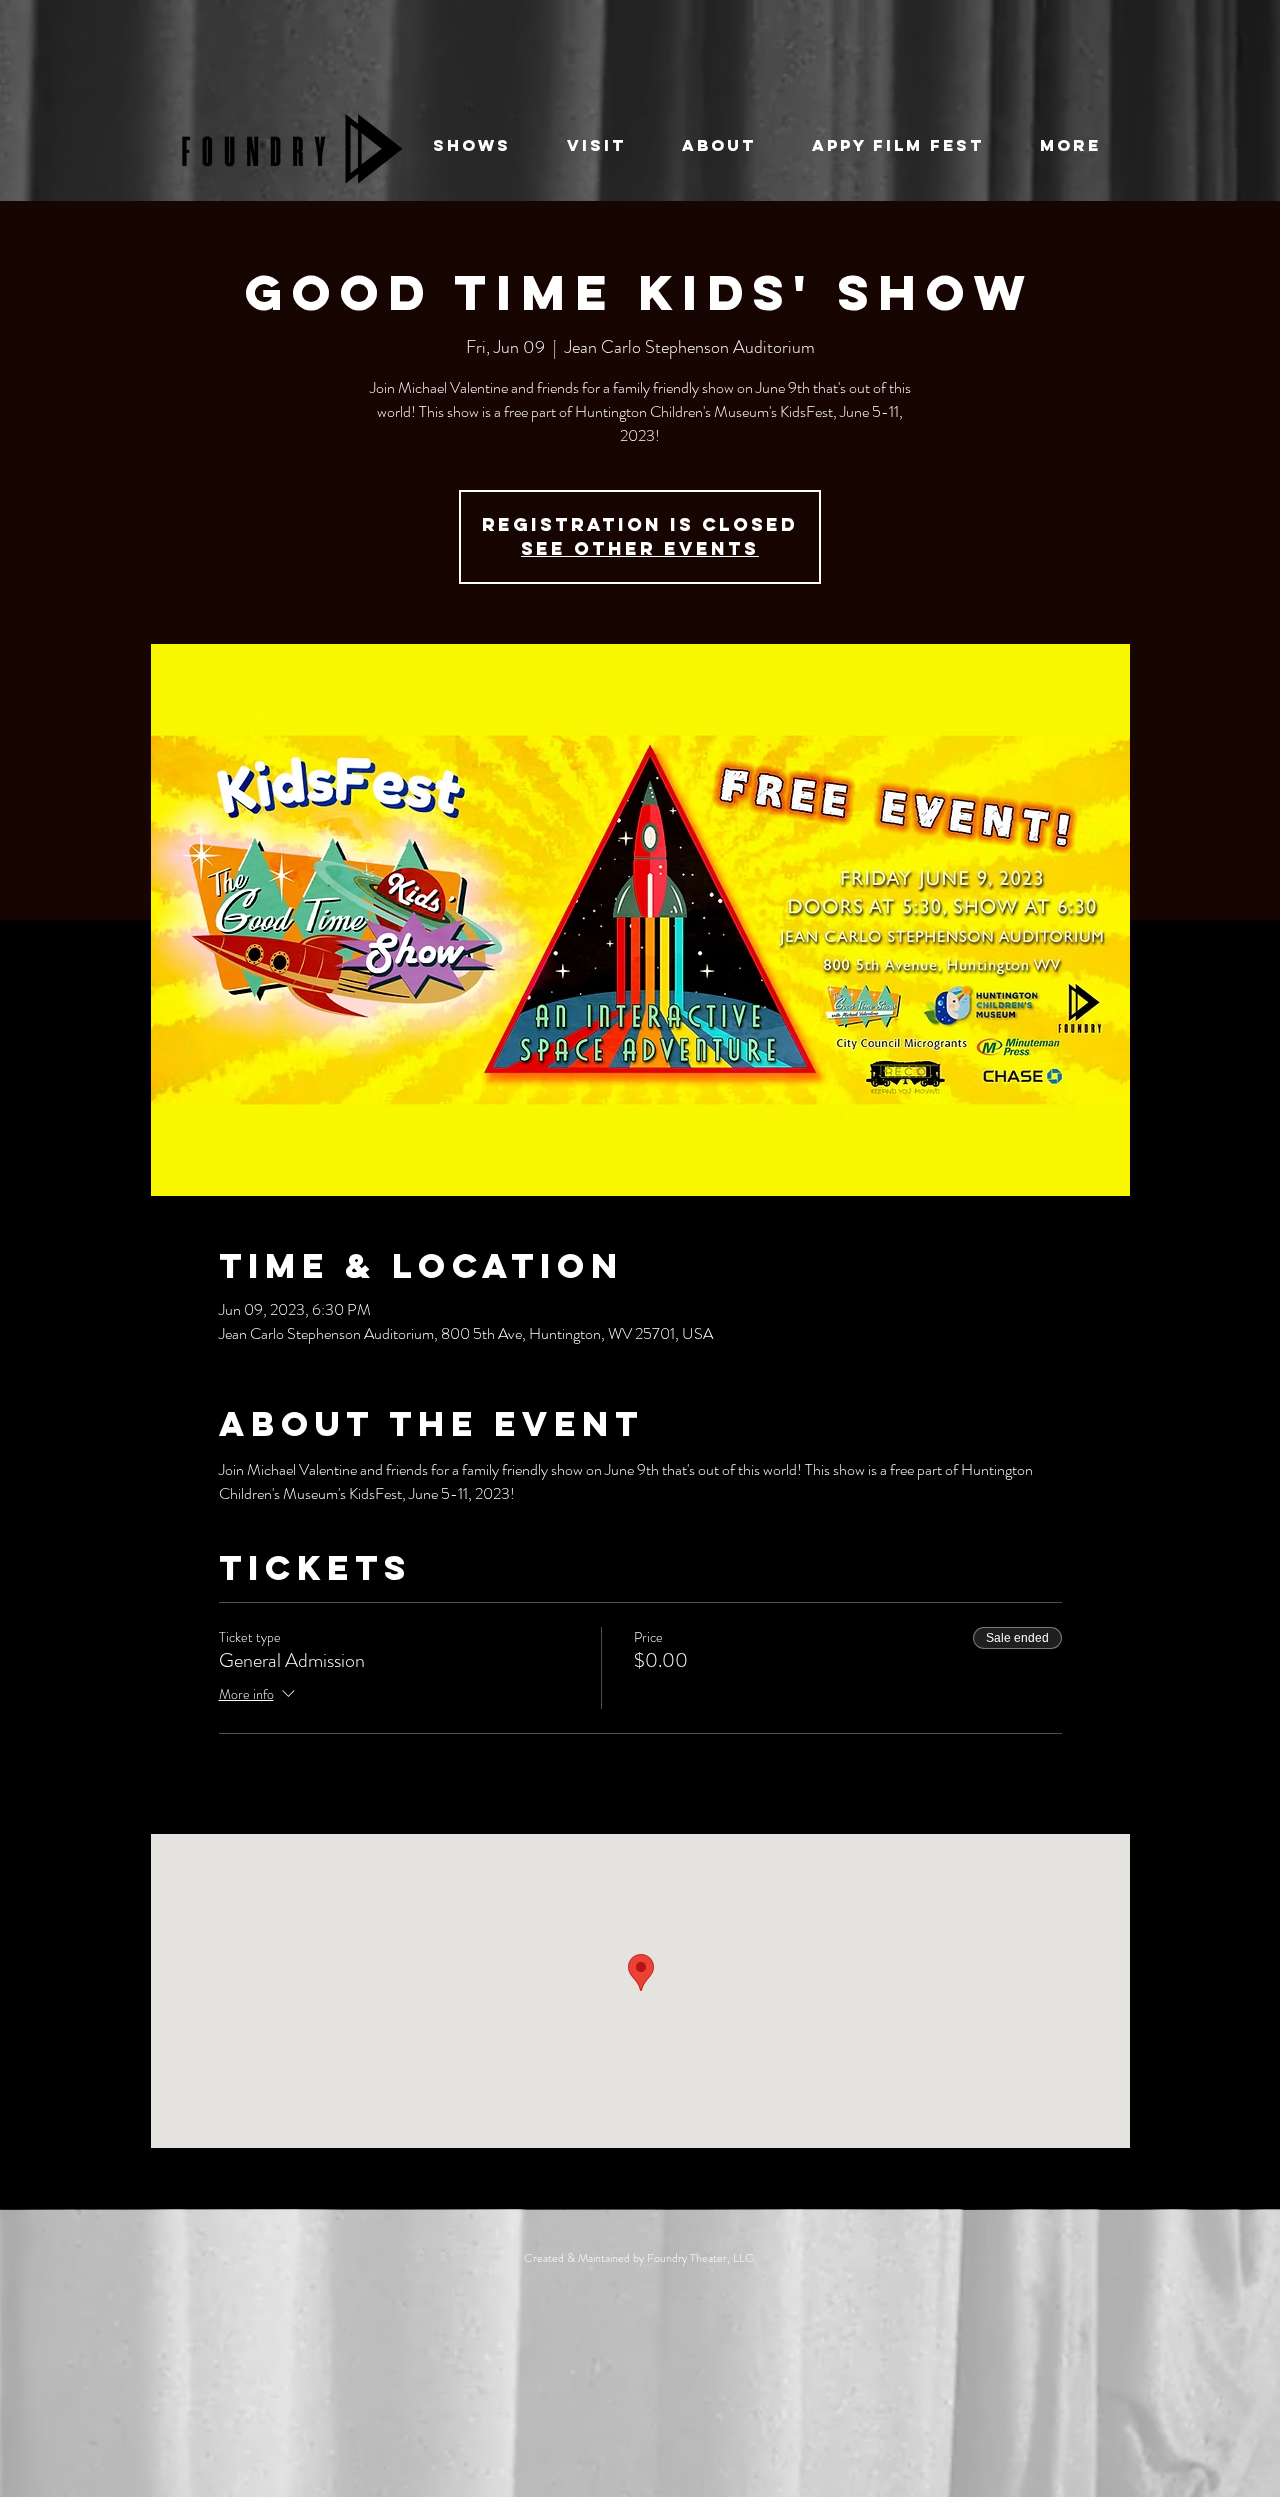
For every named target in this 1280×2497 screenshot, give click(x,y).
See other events (640, 548)
